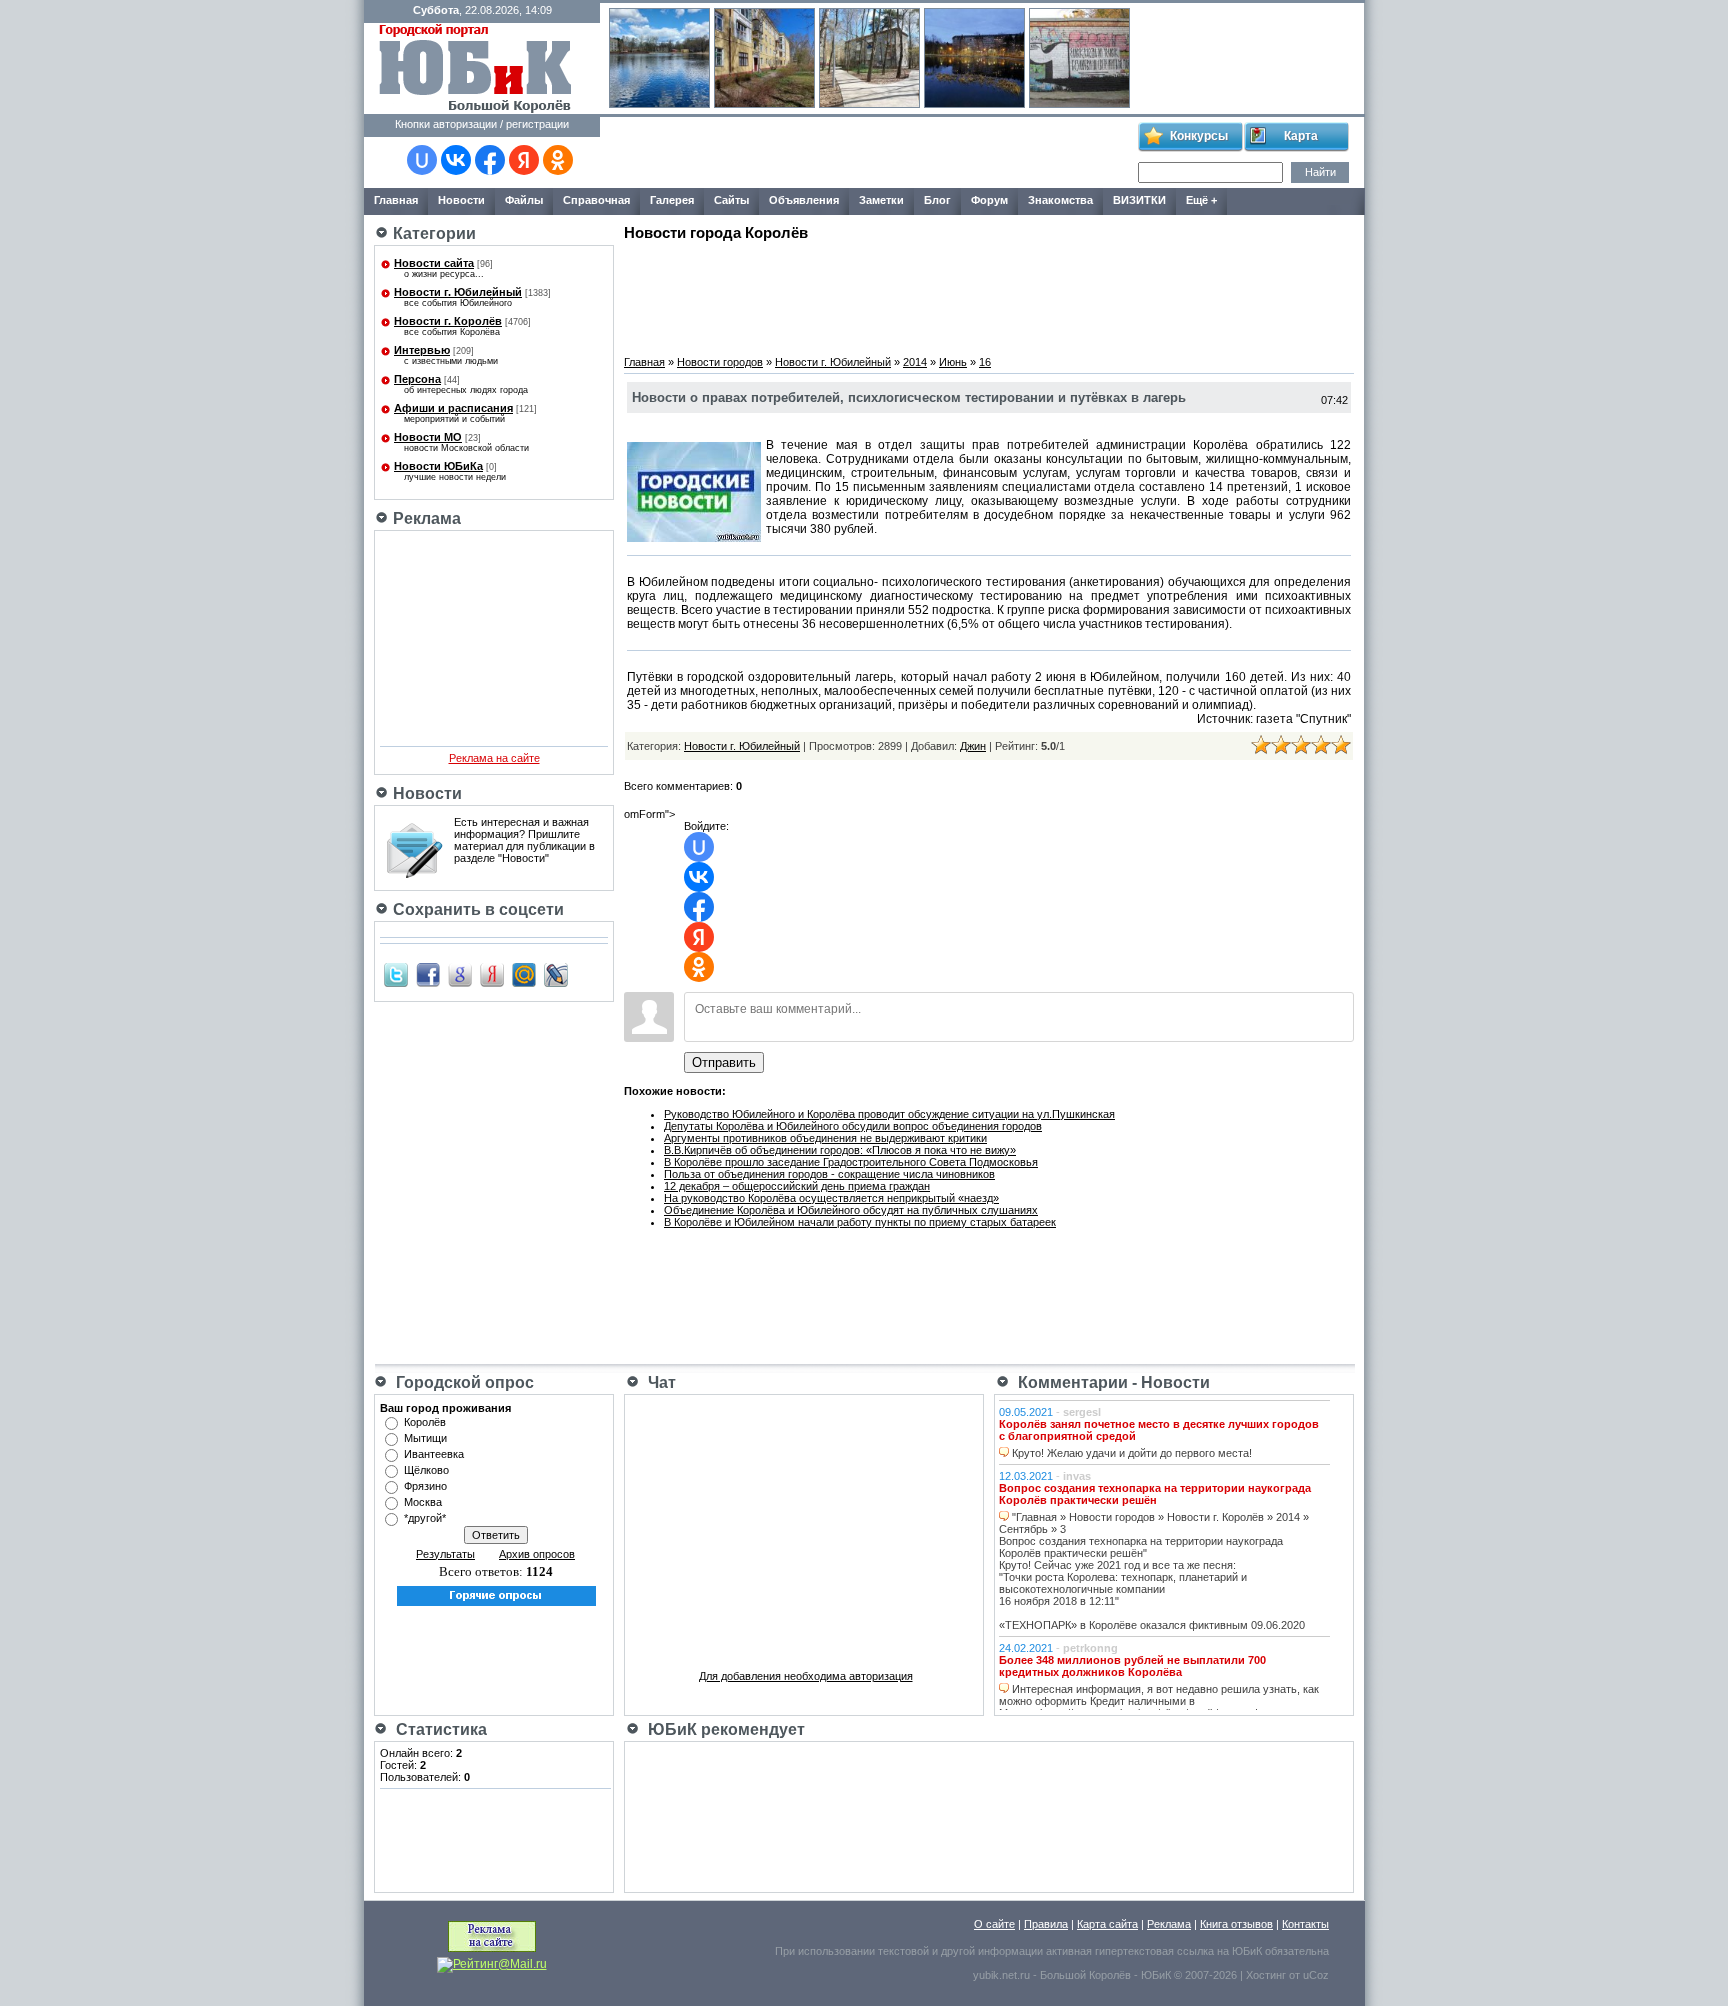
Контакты (1305, 1924)
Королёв (425, 1422)
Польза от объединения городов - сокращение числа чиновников (829, 1174)
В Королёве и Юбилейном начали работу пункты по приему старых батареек (860, 1222)
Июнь (953, 362)
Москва (423, 1502)
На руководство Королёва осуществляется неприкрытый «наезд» (831, 1198)
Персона (417, 379)
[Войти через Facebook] (490, 160)
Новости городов (720, 362)
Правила (1046, 1924)
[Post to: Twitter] (396, 974)
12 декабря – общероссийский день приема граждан (797, 1186)
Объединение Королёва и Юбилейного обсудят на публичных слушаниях (851, 1210)
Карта (1301, 136)
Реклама (1169, 1924)
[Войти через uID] (422, 160)
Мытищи (425, 1438)
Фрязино (425, 1486)
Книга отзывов (1236, 1924)
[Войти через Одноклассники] (558, 160)
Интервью (422, 350)
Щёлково (426, 1470)
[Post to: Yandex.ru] (492, 974)
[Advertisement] (868, 153)
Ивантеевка (434, 1454)
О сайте (994, 1924)
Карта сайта (1107, 1924)
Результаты (445, 1554)
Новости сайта (434, 263)
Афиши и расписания (453, 408)
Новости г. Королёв (448, 321)
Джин (973, 746)
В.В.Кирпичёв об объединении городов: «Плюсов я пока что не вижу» (840, 1150)
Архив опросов (537, 1554)
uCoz (1316, 1975)
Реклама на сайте (494, 758)
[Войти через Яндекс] (524, 160)
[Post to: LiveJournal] (556, 974)
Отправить (724, 1062)
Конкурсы (1199, 136)
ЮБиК (1247, 1951)
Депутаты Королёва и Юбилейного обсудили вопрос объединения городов (853, 1126)
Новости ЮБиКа (438, 466)
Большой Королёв (1085, 1975)
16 (985, 362)
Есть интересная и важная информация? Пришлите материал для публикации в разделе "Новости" (524, 840)
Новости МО (428, 437)
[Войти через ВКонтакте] (456, 160)
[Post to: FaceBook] (428, 974)
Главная (644, 362)
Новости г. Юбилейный (458, 292)
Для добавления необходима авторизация (806, 1676)
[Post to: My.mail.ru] (524, 974)
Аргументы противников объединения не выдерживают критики (825, 1138)
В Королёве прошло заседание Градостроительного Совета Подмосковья (851, 1162)
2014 (915, 362)
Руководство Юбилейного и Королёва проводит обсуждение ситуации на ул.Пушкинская (889, 1114)
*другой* (425, 1518)
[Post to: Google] (460, 974)
